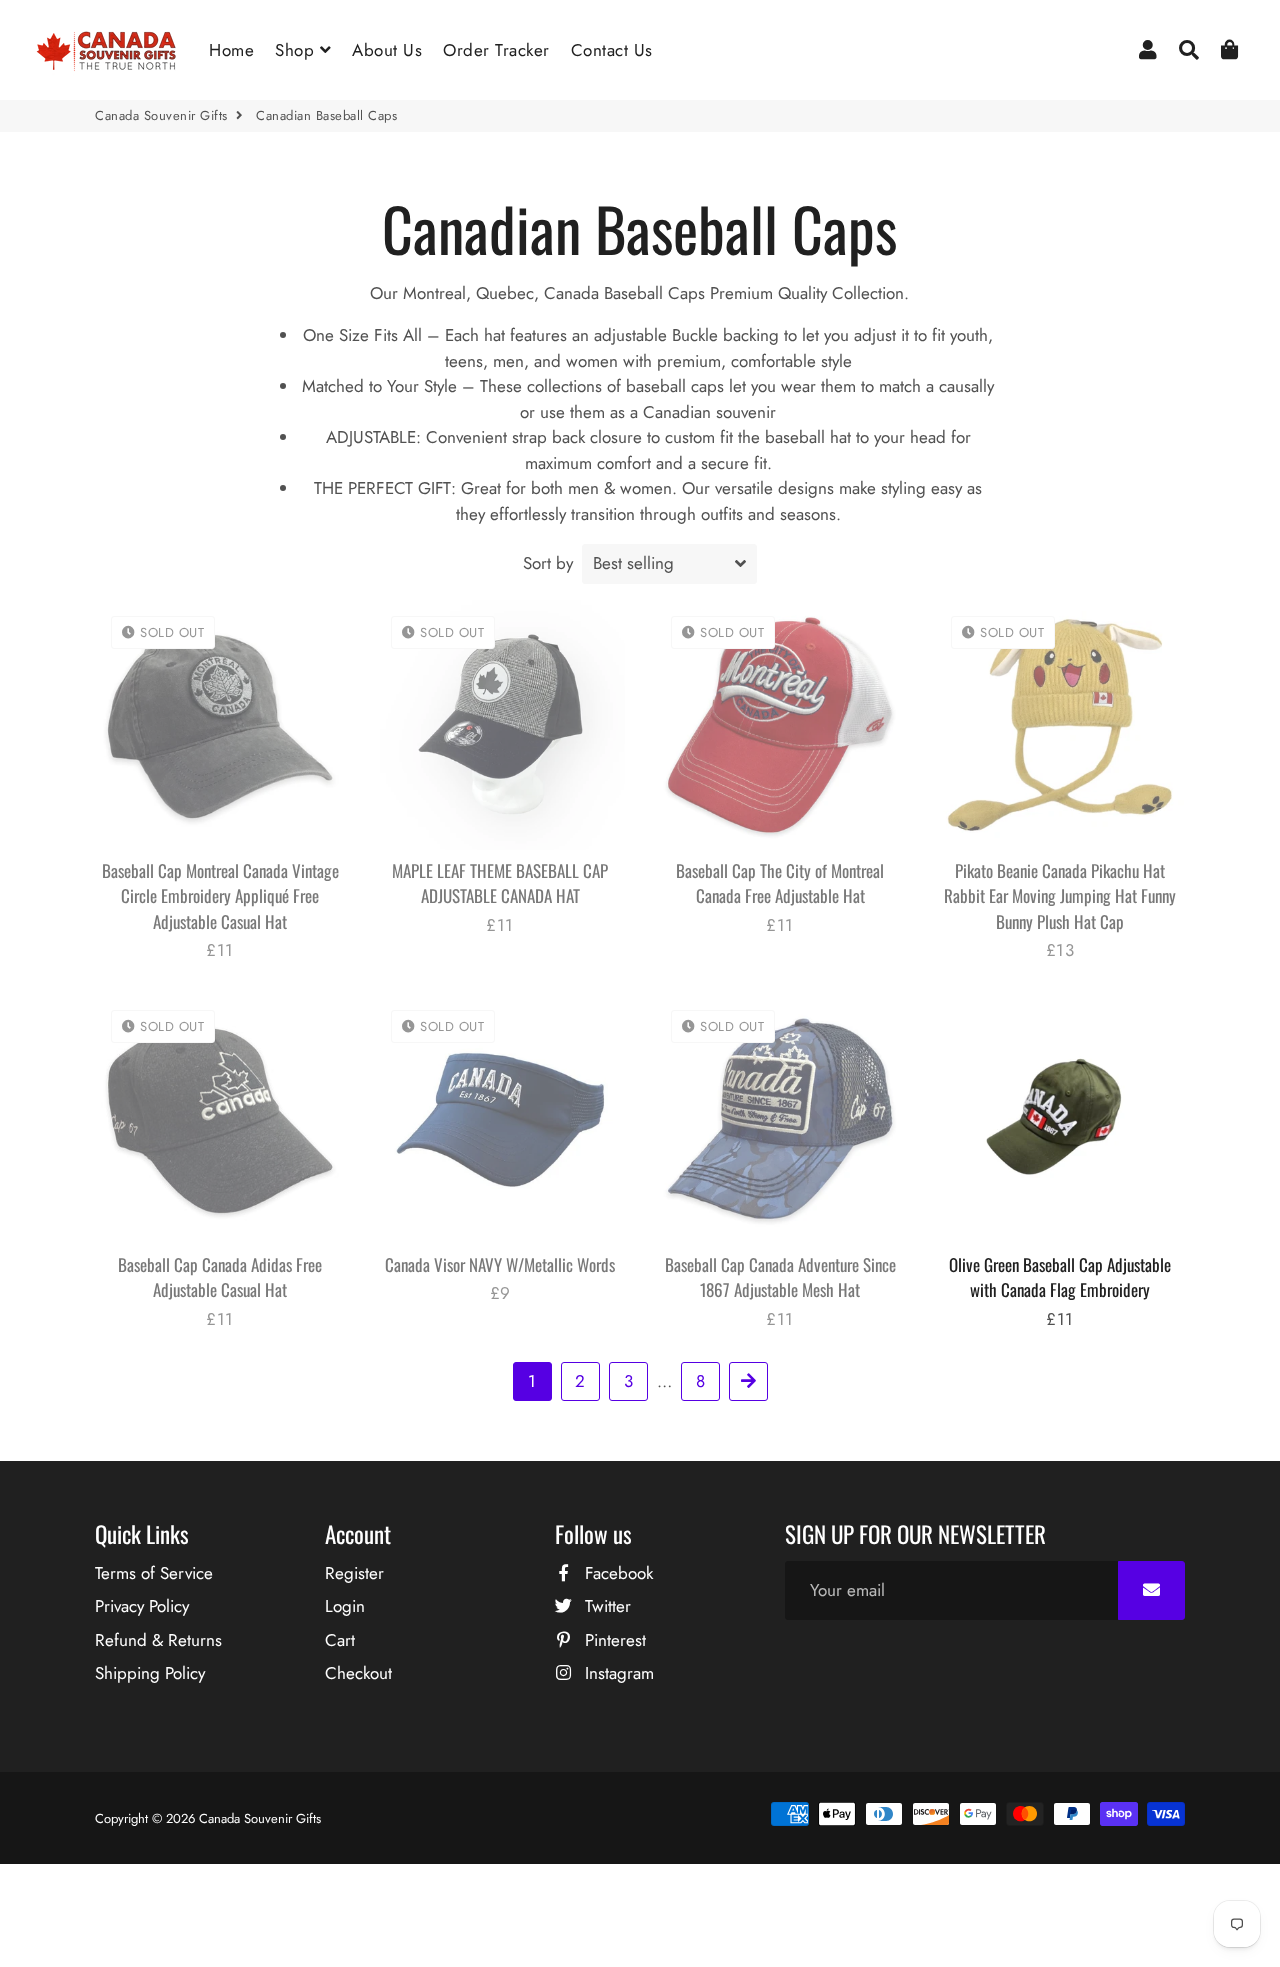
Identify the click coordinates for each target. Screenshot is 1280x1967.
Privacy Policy (142, 1606)
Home (231, 50)
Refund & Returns (158, 1640)
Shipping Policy (150, 1673)
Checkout (358, 1673)
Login (345, 1606)
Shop (297, 50)
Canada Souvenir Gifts (161, 115)
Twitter (605, 1606)
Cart (340, 1640)
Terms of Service (154, 1573)
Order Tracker (496, 50)
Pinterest (613, 1640)
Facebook (616, 1573)
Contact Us (612, 50)
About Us (387, 50)
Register (354, 1573)
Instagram (617, 1673)
